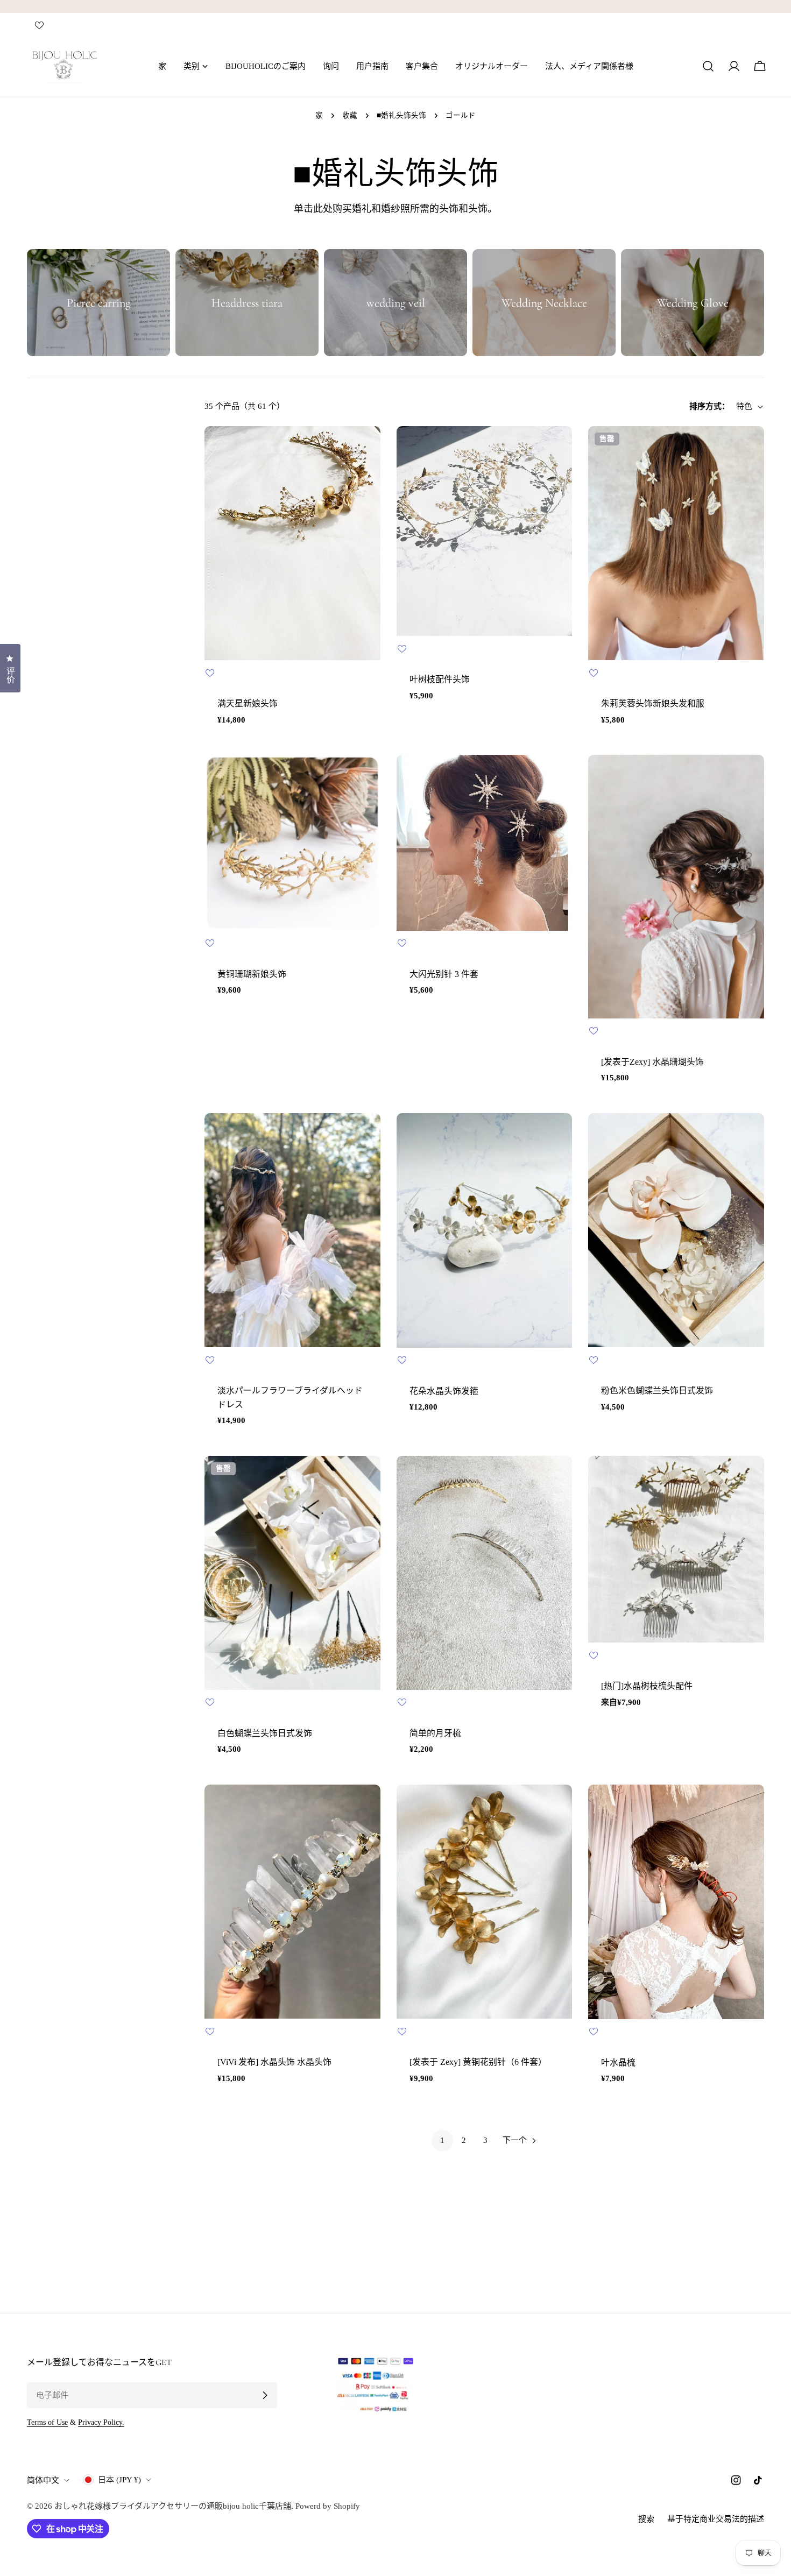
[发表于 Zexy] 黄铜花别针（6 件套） (478, 2062)
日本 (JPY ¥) (119, 2480)
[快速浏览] (365, 450)
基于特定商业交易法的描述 (716, 2519)
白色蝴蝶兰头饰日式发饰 (265, 1733)
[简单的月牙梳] (485, 1573)
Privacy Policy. (101, 2422)
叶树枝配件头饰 (440, 679)
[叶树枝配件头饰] (485, 531)
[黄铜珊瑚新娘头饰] (292, 843)
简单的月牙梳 (435, 1733)
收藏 (350, 115)
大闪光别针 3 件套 (444, 974)
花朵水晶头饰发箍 (444, 1391)
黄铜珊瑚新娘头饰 (252, 974)
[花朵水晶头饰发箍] (485, 1230)
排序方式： (709, 407)
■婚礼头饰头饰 (401, 115)
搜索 (646, 2519)
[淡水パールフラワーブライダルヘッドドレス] (292, 1230)
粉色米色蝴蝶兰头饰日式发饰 (657, 1390)
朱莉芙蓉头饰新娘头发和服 (653, 703)
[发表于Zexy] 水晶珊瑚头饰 (652, 1062)
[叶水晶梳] (676, 1902)
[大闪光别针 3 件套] (485, 843)
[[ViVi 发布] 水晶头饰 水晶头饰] (292, 1902)
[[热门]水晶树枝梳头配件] (676, 1549)
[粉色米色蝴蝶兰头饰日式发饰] (676, 1230)
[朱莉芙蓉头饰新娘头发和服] (676, 543)
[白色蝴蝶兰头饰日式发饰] (292, 1573)
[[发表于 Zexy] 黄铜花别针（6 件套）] (485, 1902)
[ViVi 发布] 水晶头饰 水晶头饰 (274, 2062)
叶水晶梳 (618, 2062)
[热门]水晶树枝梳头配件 (647, 1686)
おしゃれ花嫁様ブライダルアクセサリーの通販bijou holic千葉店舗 (173, 2506)
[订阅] (265, 2395)
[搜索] (708, 66)
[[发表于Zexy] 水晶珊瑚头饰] (676, 887)
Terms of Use (47, 2422)
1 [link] (442, 2140)
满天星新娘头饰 (248, 703)
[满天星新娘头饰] (292, 543)
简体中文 (43, 2480)
